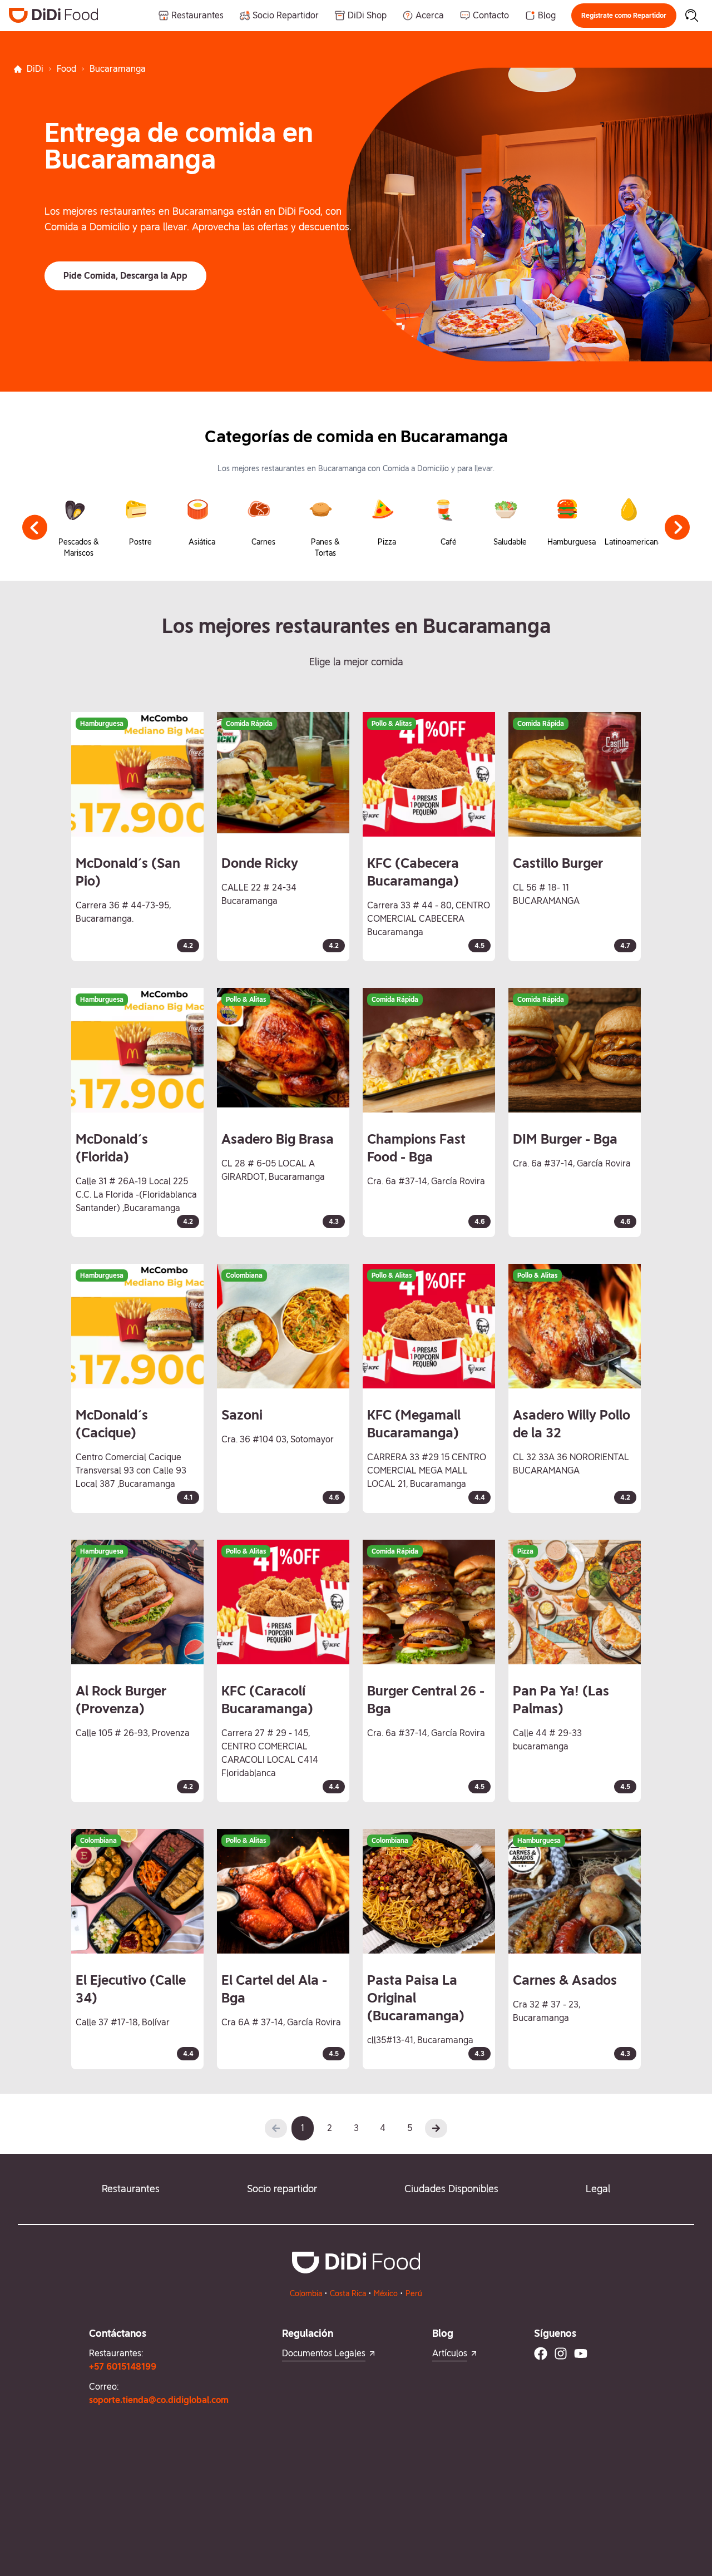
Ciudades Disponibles (451, 2189)
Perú (414, 2293)
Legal (598, 2189)
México (386, 2293)
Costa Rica (348, 2293)
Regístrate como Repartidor (624, 16)
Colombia (306, 2293)
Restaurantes (131, 2189)
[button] (624, 16)
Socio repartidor (282, 2189)
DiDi (35, 69)
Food (66, 69)
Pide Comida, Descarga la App (125, 276)
